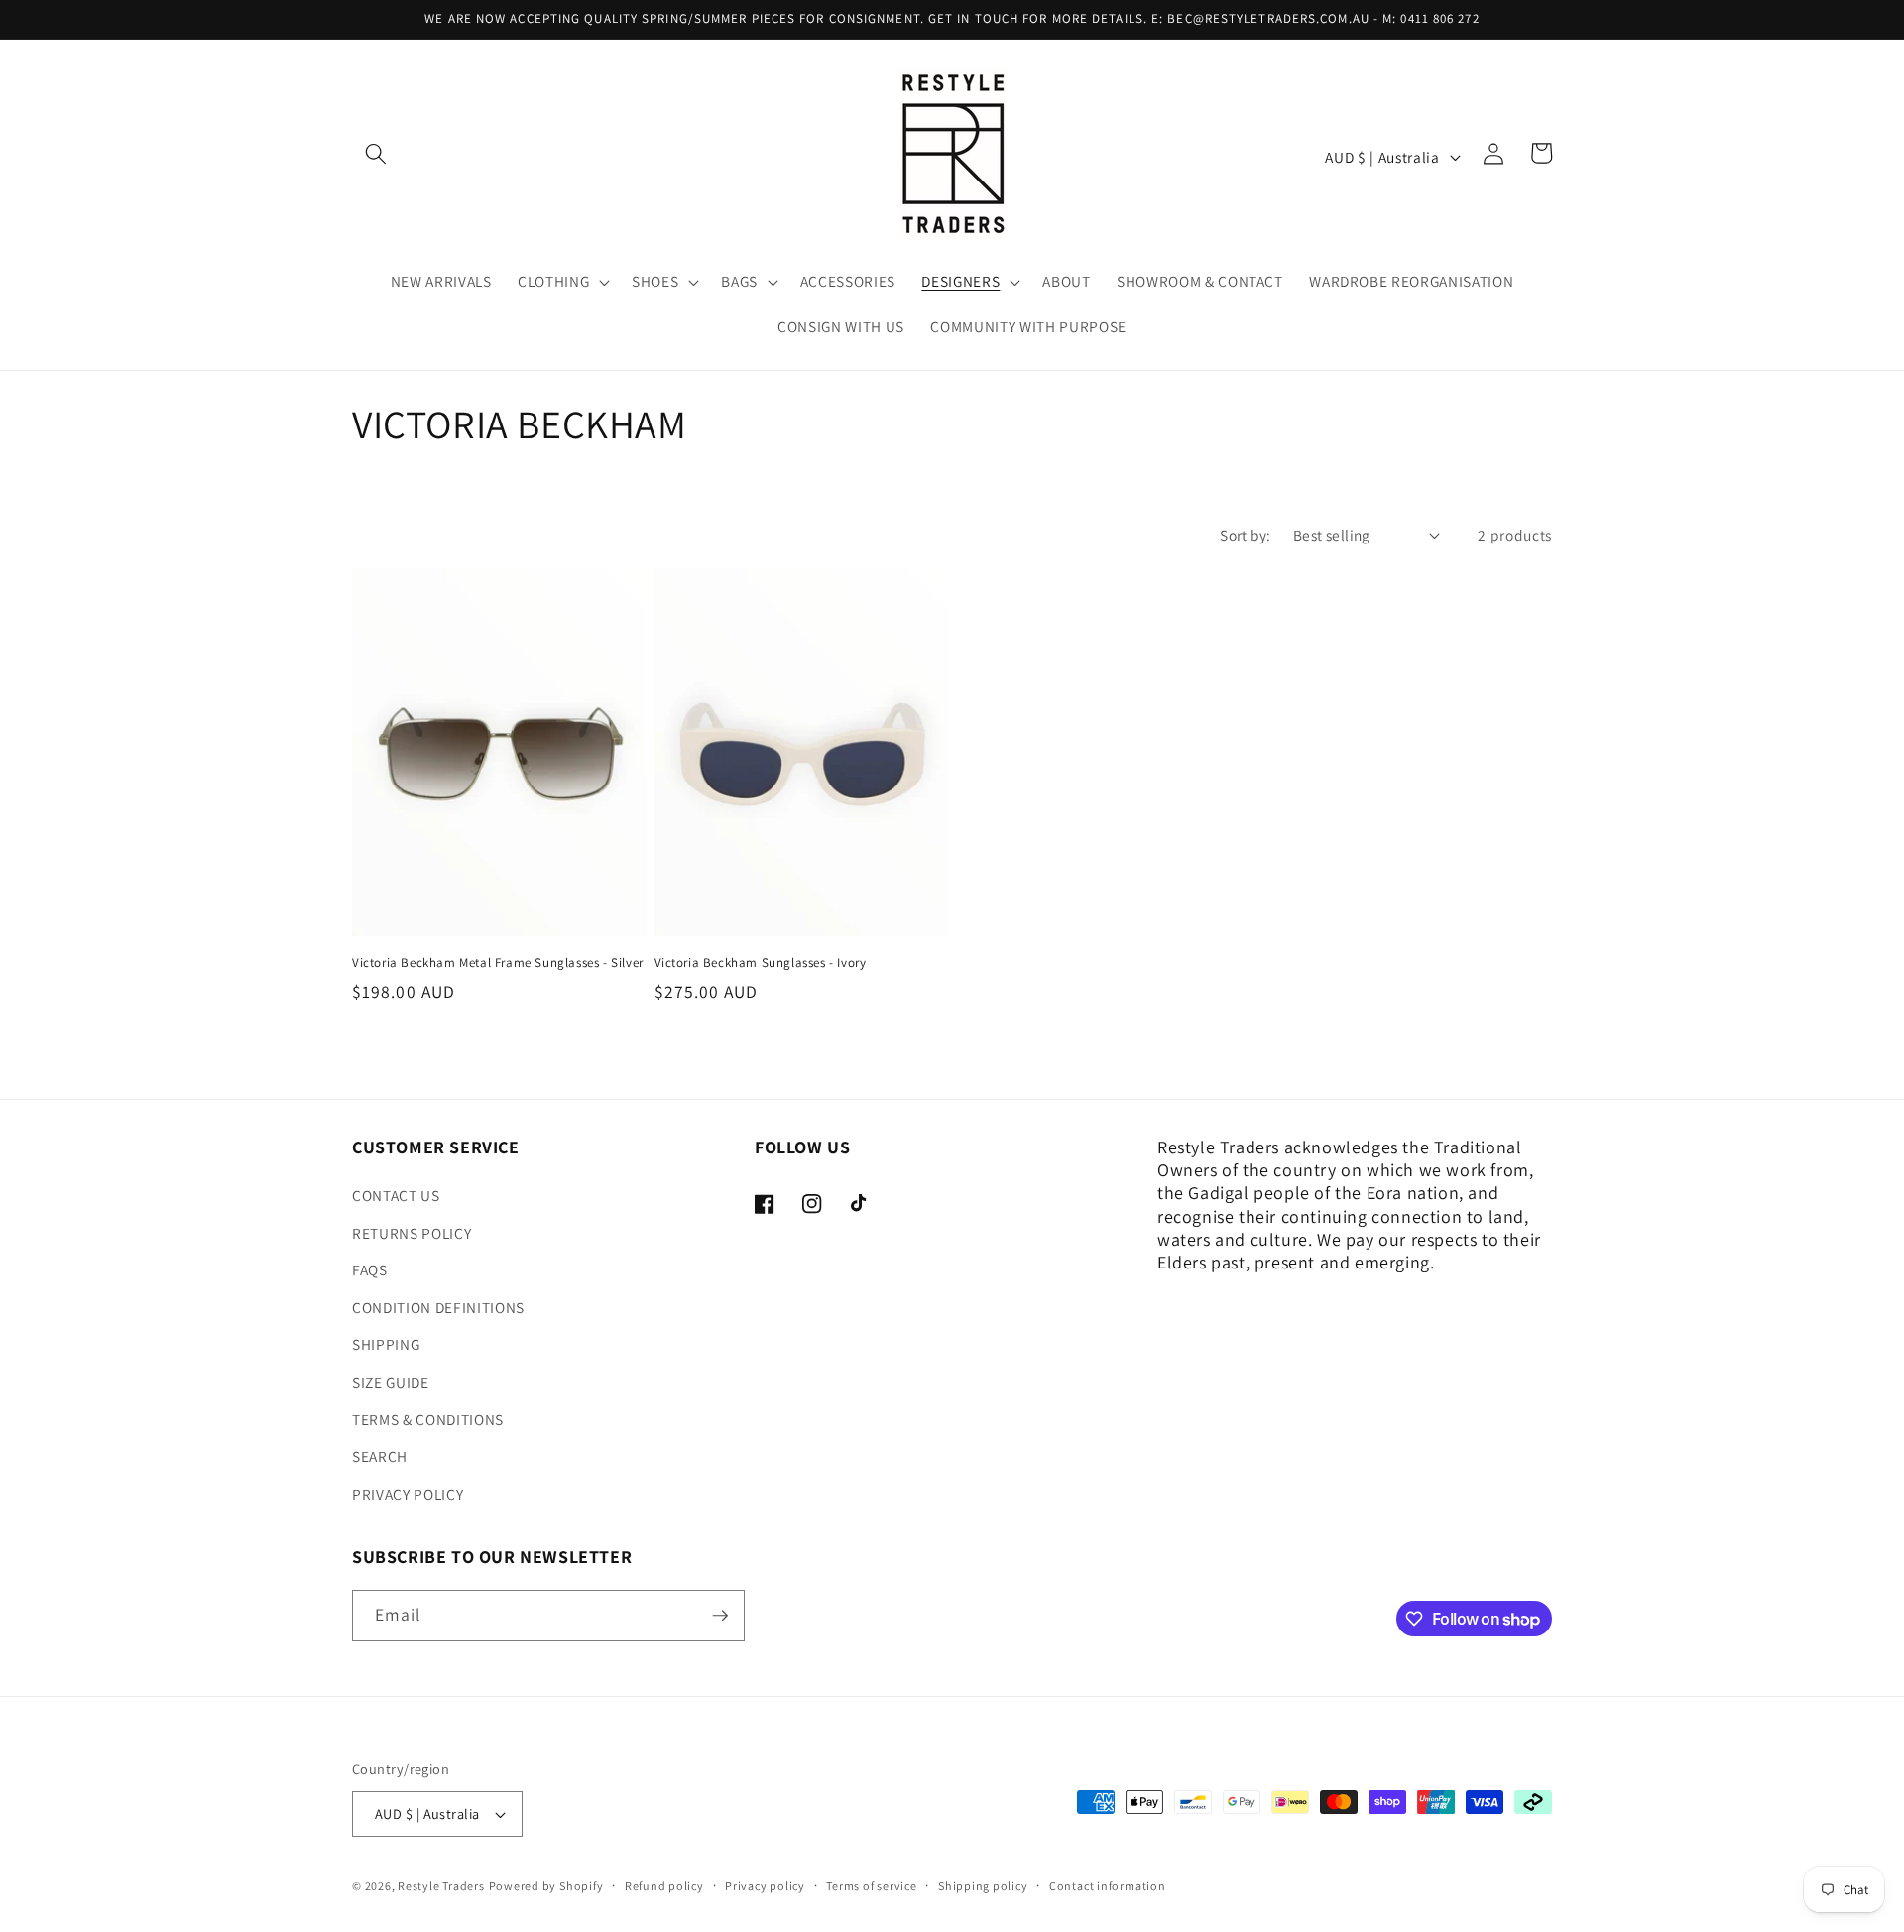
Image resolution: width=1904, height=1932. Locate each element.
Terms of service (871, 1886)
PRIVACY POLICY (408, 1494)
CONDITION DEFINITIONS (438, 1307)
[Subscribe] (720, 1616)
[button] (376, 153)
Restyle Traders (441, 1886)
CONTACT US (396, 1195)
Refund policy (664, 1886)
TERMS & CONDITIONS (428, 1419)
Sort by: (1246, 535)
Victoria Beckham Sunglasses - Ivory (761, 963)
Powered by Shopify (546, 1886)
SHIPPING (386, 1344)
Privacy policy (765, 1886)
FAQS (370, 1269)
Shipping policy (983, 1886)
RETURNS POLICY (412, 1233)
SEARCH (380, 1456)
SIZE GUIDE (391, 1382)
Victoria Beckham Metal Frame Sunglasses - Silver (498, 963)
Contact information (1108, 1886)
